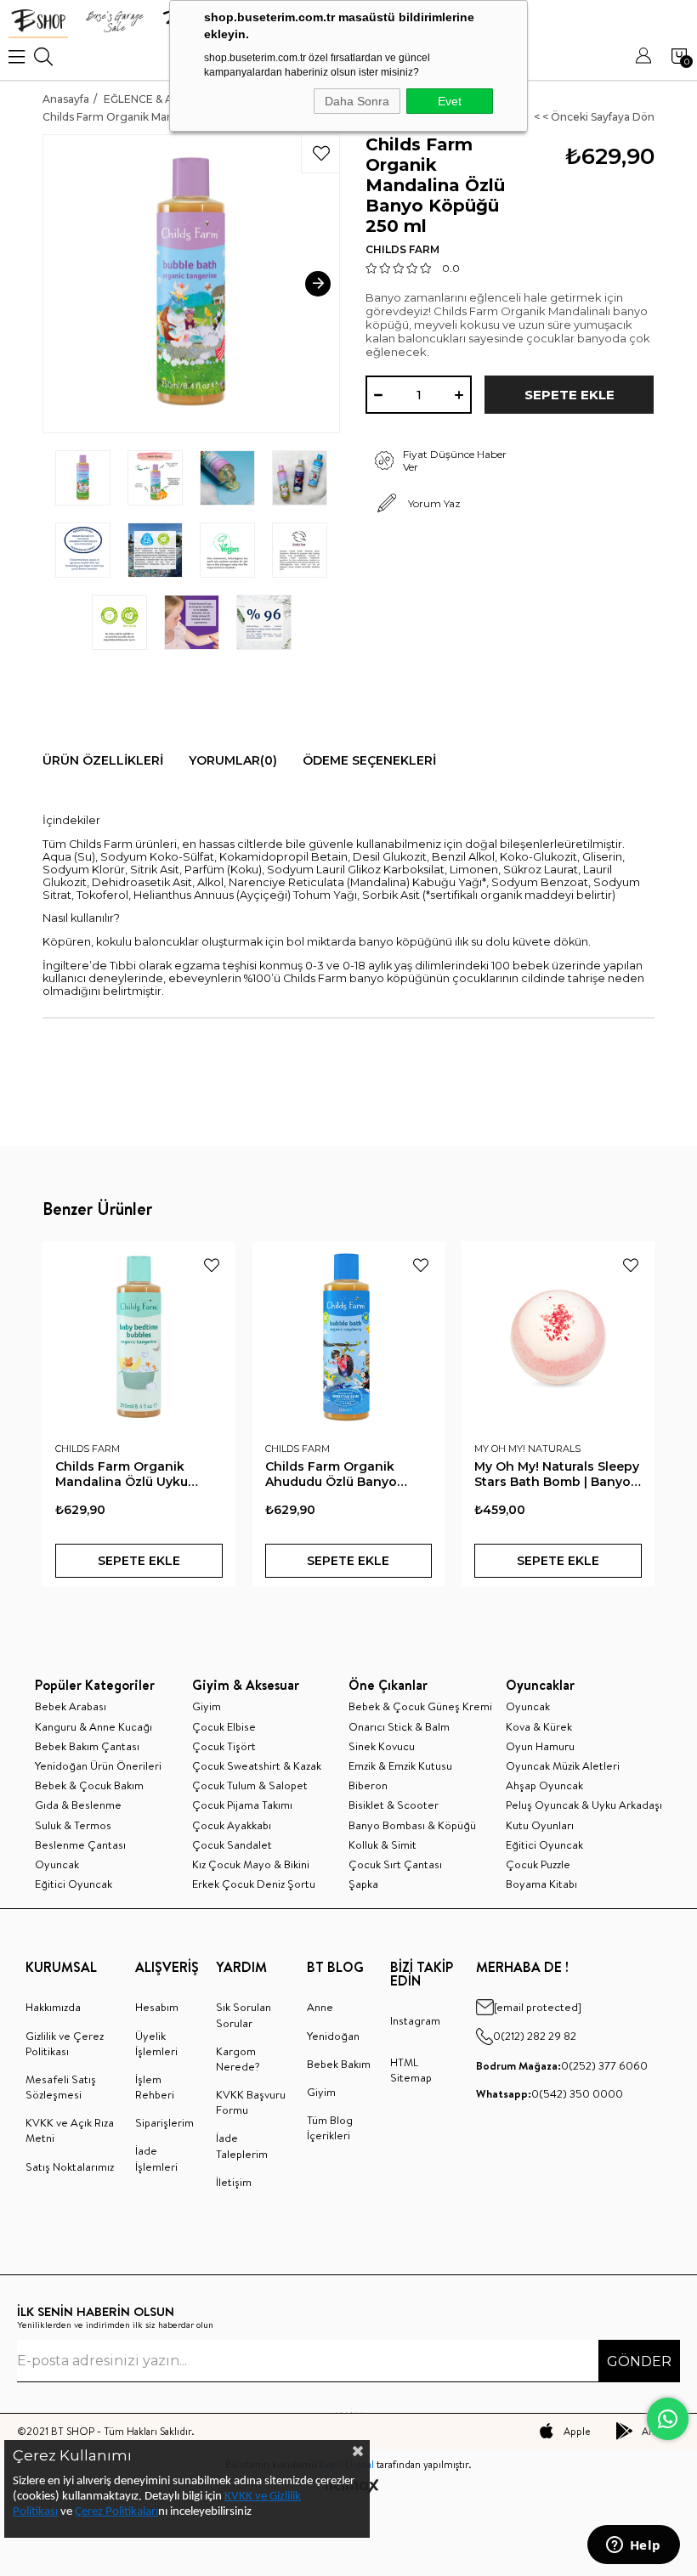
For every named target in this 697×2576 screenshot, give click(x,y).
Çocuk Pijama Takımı (242, 1805)
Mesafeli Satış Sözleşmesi (61, 2087)
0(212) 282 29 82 (535, 2036)
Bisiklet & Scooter (394, 1805)
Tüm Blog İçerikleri (330, 2127)
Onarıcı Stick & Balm (399, 1726)
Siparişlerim (164, 2122)
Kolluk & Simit (382, 1844)
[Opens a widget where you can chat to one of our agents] (633, 2546)
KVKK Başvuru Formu (251, 2102)
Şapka (363, 1884)
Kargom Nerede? (238, 2059)
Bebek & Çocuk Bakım (89, 1785)
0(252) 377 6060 (562, 2065)
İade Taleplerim (242, 2145)
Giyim (207, 1706)
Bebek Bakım (339, 2064)
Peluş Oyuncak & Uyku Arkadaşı (584, 1805)
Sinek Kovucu (382, 1746)
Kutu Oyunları (540, 1825)
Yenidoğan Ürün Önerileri (98, 1765)
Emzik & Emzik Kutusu (400, 1765)
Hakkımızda (53, 2007)
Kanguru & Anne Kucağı (93, 1726)
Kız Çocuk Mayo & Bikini (251, 1864)
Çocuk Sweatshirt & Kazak (257, 1765)
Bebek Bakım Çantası (87, 1746)
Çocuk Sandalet (232, 1844)
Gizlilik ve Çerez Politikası (65, 2043)
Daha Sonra (357, 101)
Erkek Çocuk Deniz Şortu (254, 1884)
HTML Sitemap (411, 2070)
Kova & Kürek (539, 1726)
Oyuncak (57, 1864)
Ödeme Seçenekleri (369, 760)
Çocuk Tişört (224, 1746)
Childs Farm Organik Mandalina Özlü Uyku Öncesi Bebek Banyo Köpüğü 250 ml (122, 1474)
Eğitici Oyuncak (74, 1884)
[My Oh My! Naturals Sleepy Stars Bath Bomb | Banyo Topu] (558, 1338)
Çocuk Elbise (224, 1726)
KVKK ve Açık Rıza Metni (70, 2130)
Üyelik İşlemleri (156, 2043)
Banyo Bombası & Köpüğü (412, 1825)
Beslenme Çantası (80, 1844)
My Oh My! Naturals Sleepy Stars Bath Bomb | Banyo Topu (557, 1474)
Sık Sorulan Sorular (244, 2014)
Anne (320, 2007)
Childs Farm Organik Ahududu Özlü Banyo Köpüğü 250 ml (331, 1474)
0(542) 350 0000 (550, 2093)
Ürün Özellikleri (103, 760)
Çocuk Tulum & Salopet (250, 1785)
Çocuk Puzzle (538, 1864)
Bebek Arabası (71, 1706)
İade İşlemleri (156, 2158)
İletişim (234, 2182)
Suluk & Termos (73, 1825)
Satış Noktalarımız (70, 2166)
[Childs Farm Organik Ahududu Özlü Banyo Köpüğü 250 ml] (349, 1338)
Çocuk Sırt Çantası (395, 1864)
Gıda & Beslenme (78, 1805)
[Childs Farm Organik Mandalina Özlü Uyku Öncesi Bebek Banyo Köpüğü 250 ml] (139, 1338)
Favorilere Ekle (212, 1265)
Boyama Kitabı (541, 1884)
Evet (450, 101)
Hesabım (157, 2007)
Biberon (368, 1785)
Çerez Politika (109, 2512)
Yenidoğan (333, 2036)
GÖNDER (639, 2361)
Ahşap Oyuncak (544, 1785)
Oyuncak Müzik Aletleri (563, 1765)
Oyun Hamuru (540, 1746)
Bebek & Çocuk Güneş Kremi (420, 1706)
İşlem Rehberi (155, 2087)
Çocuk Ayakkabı (232, 1825)
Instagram (415, 2020)
